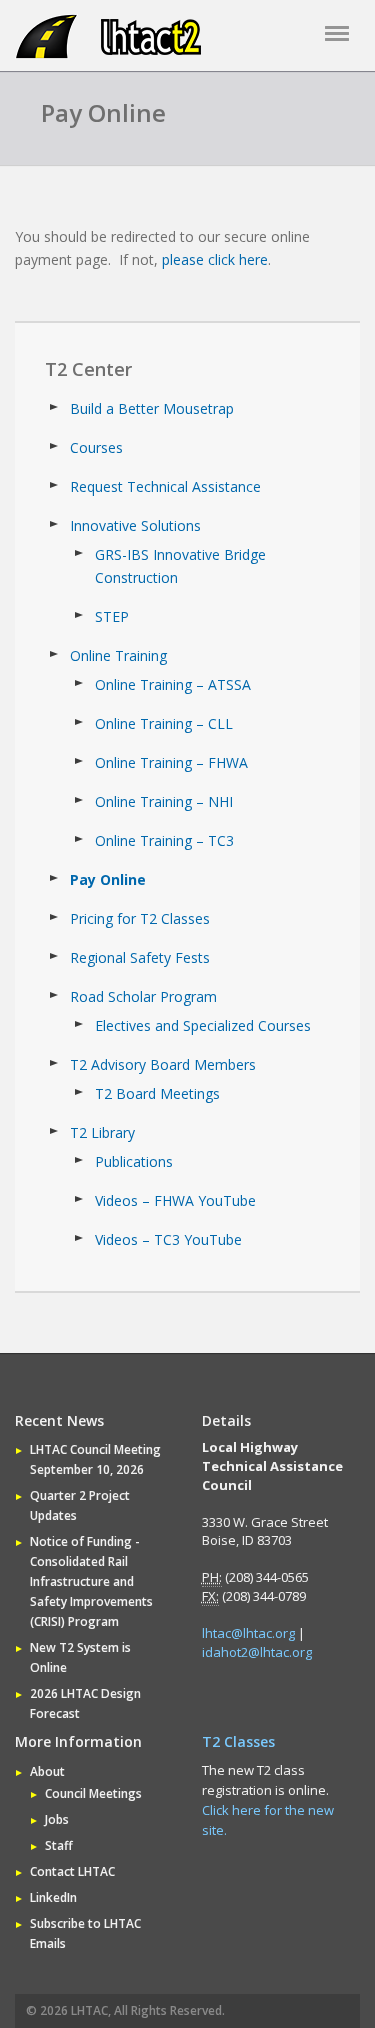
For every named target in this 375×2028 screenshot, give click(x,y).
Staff (59, 1845)
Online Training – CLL (164, 723)
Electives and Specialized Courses (203, 1025)
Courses (96, 447)
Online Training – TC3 (164, 840)
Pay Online (108, 879)
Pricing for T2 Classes (140, 918)
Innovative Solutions (135, 525)
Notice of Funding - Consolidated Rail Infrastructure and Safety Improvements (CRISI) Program (91, 1581)
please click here (215, 259)
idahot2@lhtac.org (257, 1652)
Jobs (57, 1819)
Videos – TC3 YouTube (168, 1239)
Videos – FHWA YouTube (175, 1200)
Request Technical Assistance (165, 486)
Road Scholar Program (143, 996)
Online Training (118, 655)
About (47, 1771)
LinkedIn (53, 1897)
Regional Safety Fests (140, 957)
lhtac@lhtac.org (248, 1633)
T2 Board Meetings (157, 1093)
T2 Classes (238, 1741)
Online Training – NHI (164, 801)
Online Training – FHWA (171, 762)
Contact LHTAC (72, 1871)
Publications (134, 1161)
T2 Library (102, 1132)
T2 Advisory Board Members (163, 1064)
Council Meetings (93, 1793)
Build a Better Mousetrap (152, 408)
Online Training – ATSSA (173, 684)
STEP (112, 616)
